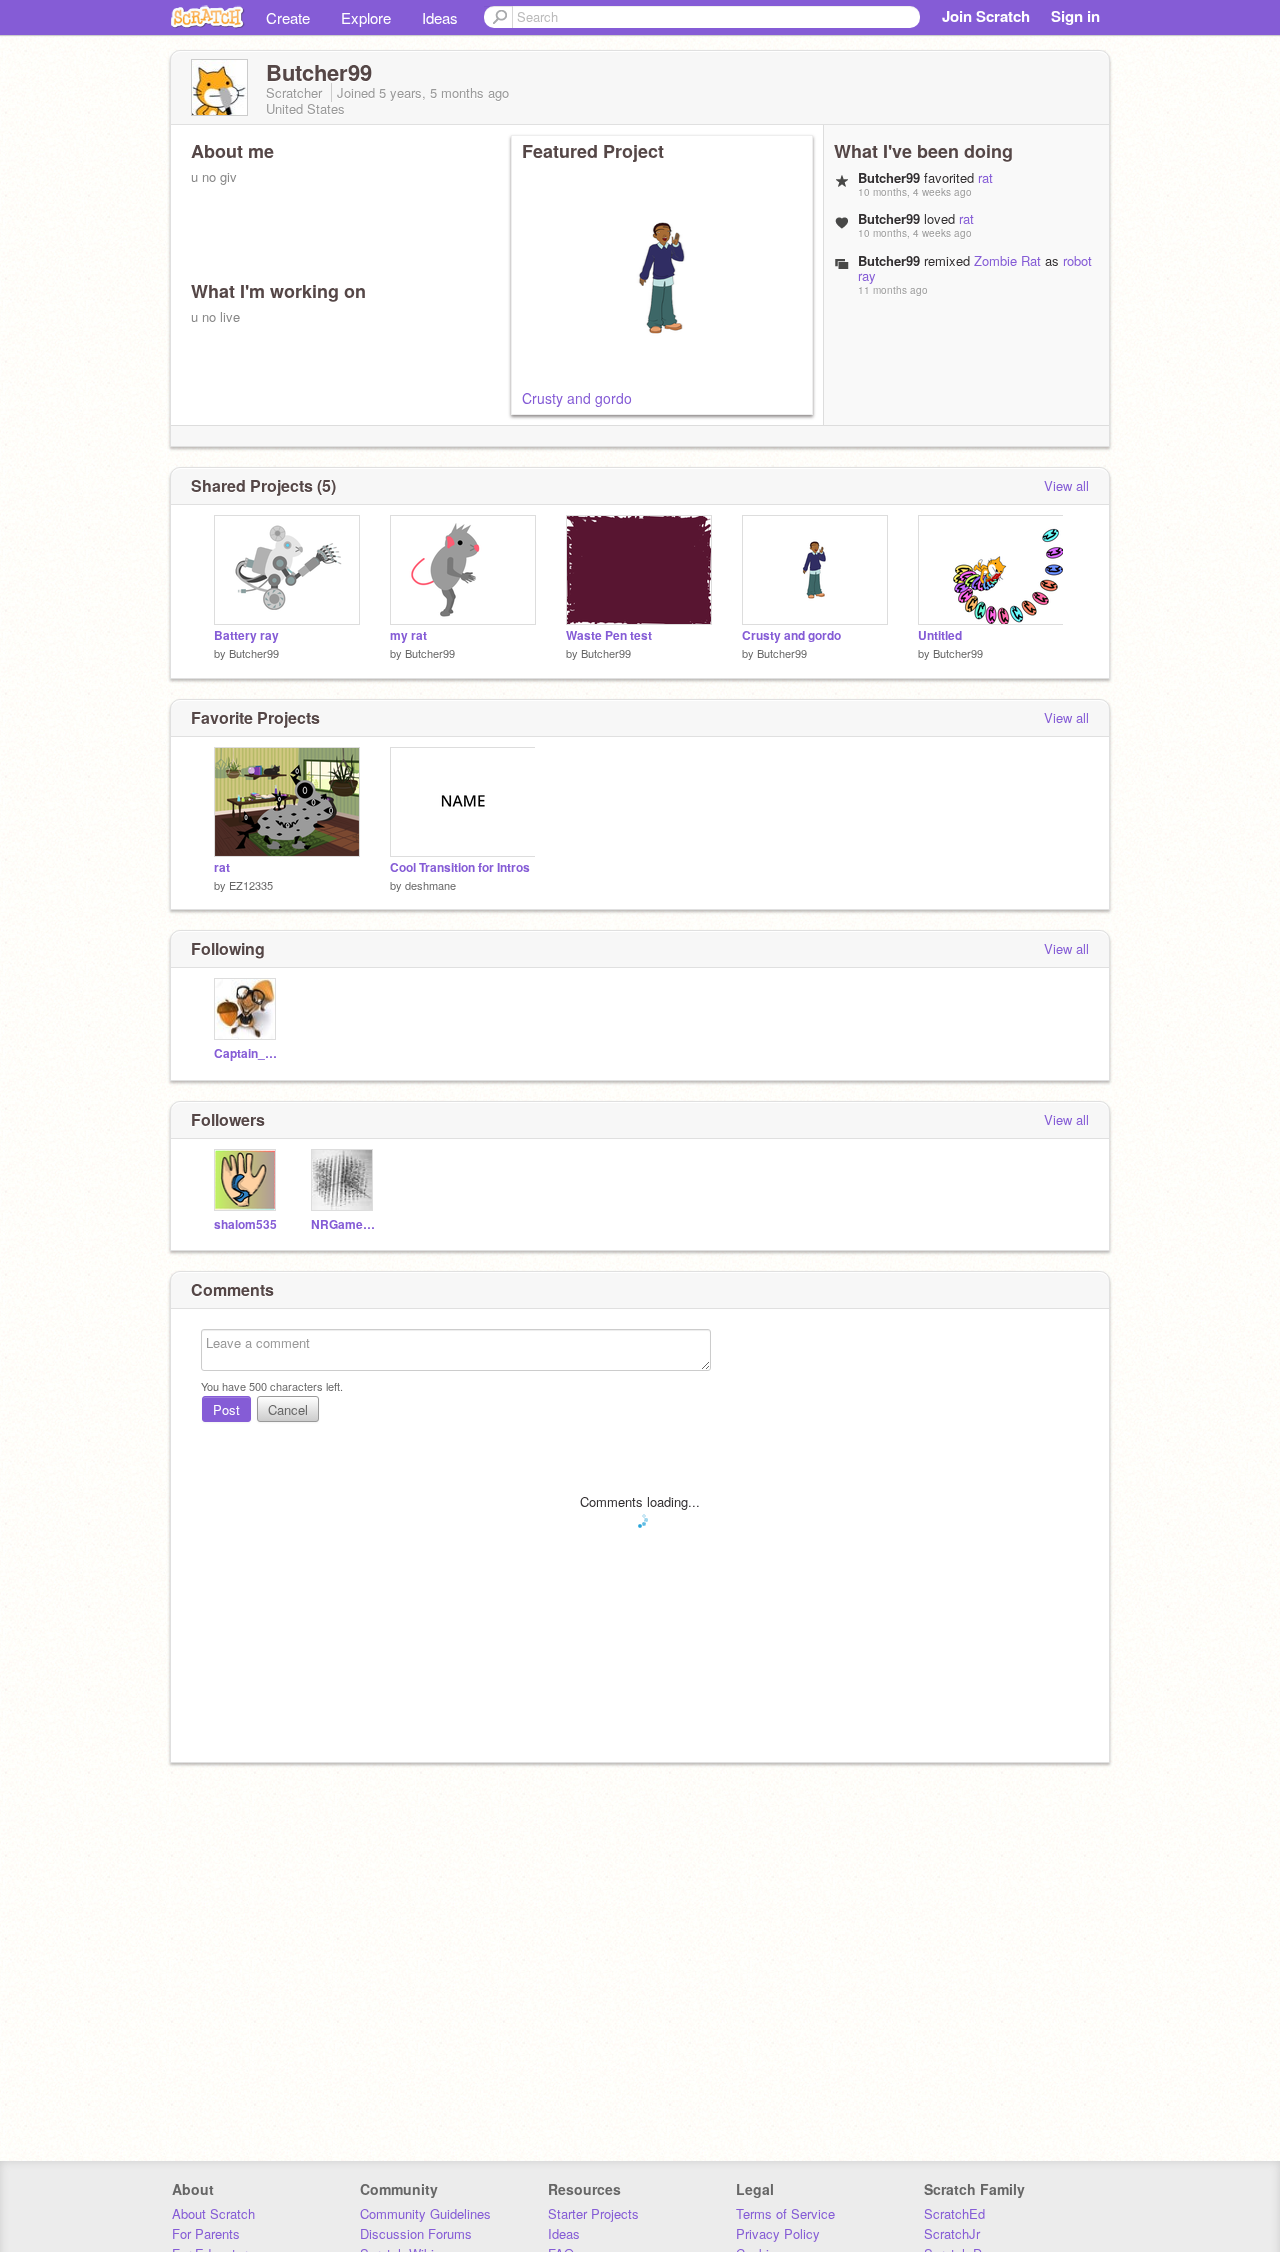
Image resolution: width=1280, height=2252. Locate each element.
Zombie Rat (1007, 260)
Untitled (940, 635)
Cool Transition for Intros (460, 867)
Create (288, 17)
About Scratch (213, 2213)
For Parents (206, 2233)
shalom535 (245, 1224)
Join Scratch (986, 16)
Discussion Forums (416, 2233)
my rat (408, 635)
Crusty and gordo (577, 398)
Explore (366, 17)
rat (985, 177)
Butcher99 (254, 653)
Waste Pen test (609, 635)
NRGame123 (344, 1224)
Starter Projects (593, 2213)
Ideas (440, 17)
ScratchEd (954, 2213)
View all (1066, 485)
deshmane (430, 885)
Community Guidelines (425, 2213)
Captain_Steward (247, 1053)
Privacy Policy (778, 2233)
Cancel (288, 1409)
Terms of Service (785, 2213)
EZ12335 (251, 885)
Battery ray (246, 635)
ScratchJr (952, 2233)
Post (226, 1409)
